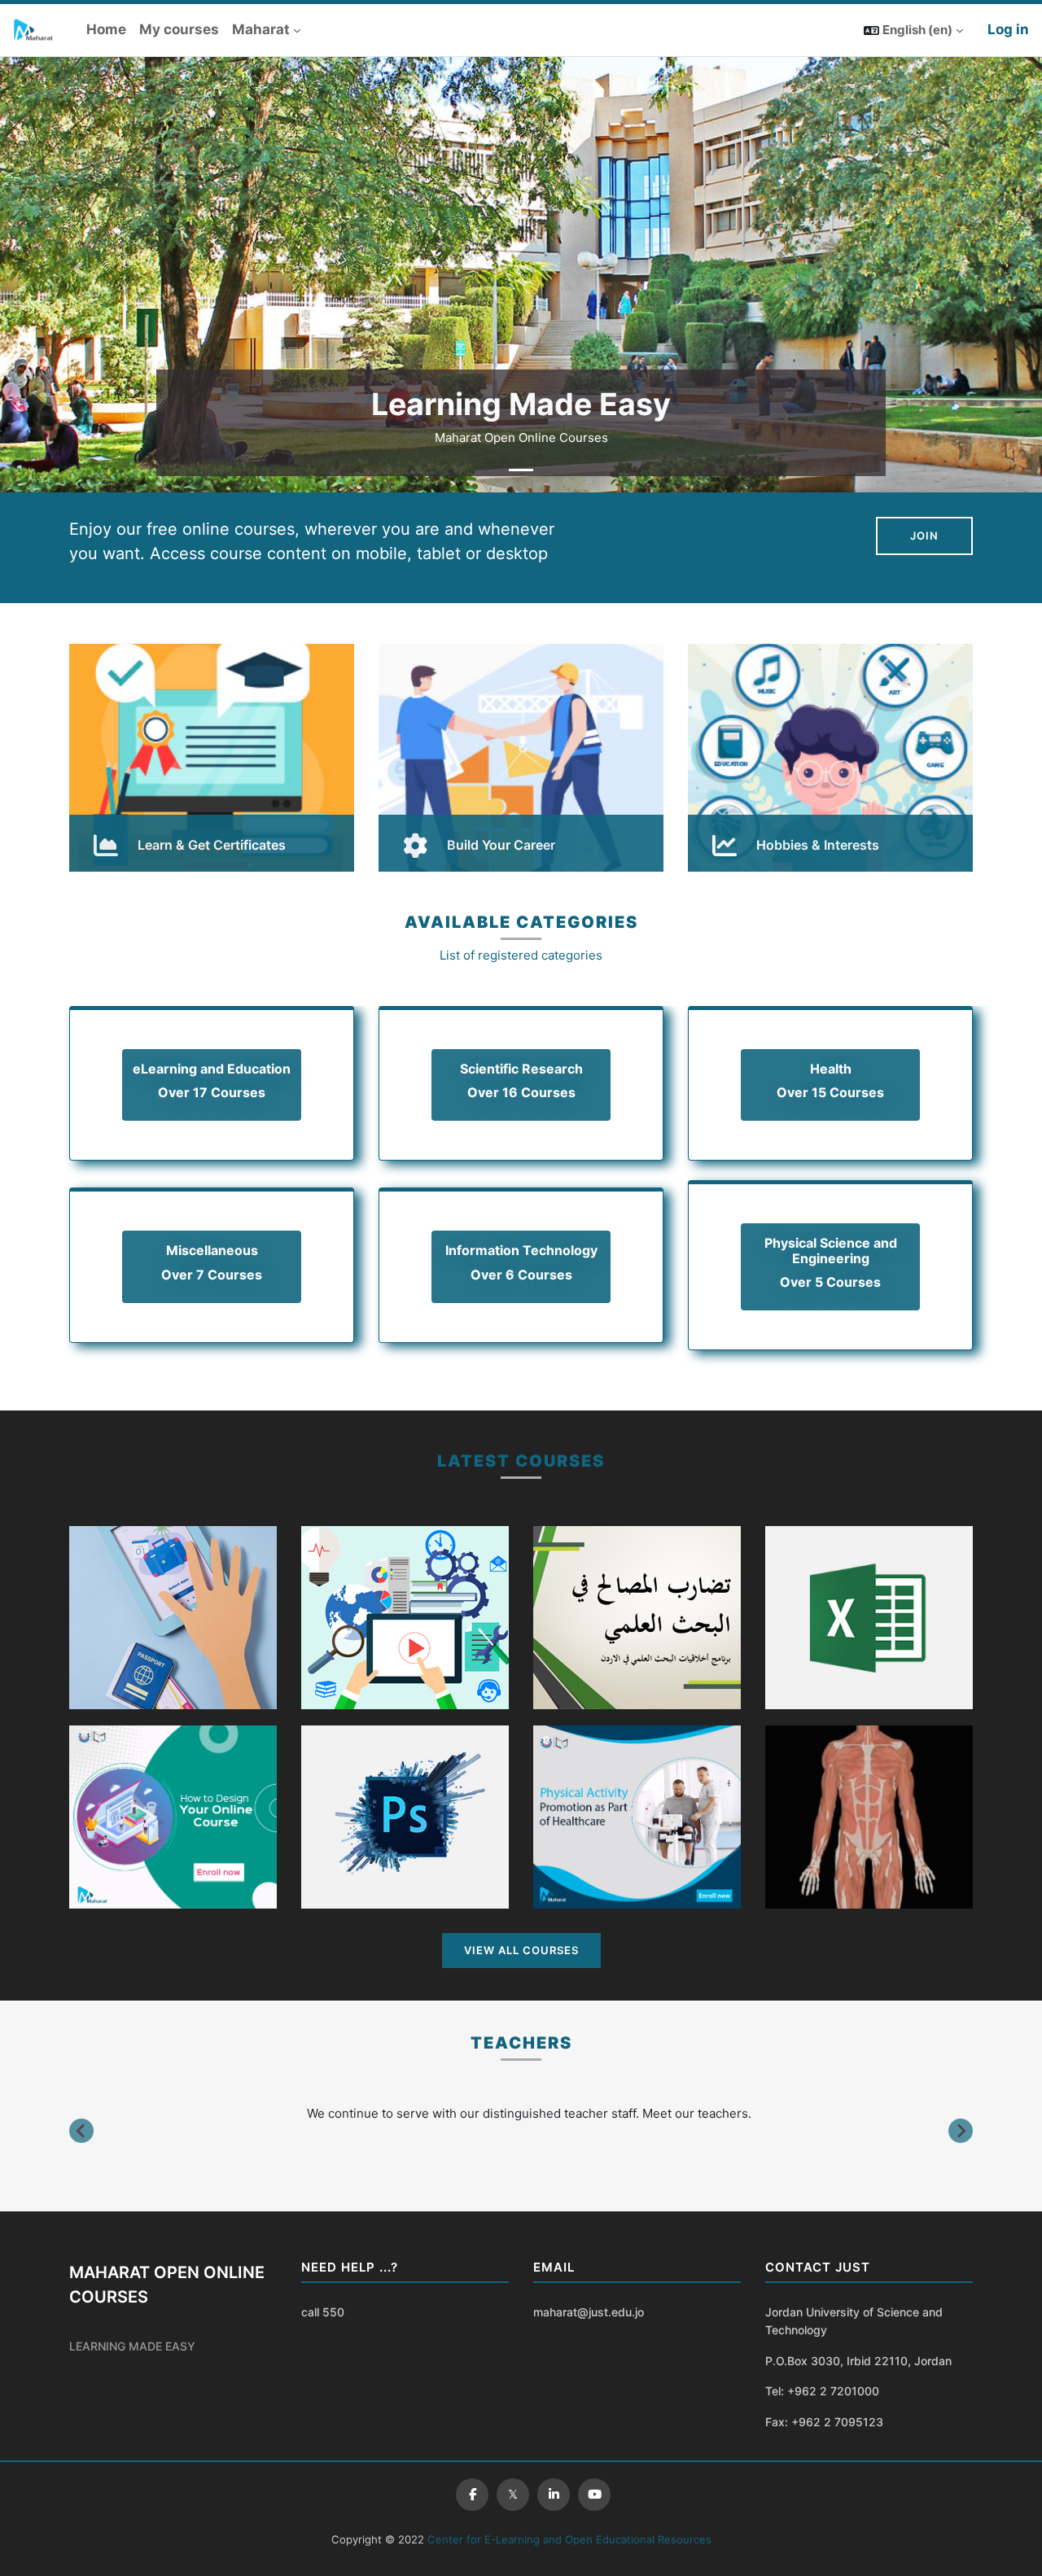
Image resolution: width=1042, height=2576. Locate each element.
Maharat (261, 29)
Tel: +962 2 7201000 (822, 2391)
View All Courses (521, 1950)
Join (924, 536)
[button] (913, 30)
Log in (1008, 29)
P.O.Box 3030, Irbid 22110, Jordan (858, 2361)
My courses (179, 29)
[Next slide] (961, 2131)
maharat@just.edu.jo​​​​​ (589, 2312)
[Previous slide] (81, 2131)
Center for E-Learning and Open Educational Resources (568, 2539)
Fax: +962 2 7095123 (824, 2422)
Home (106, 29)
